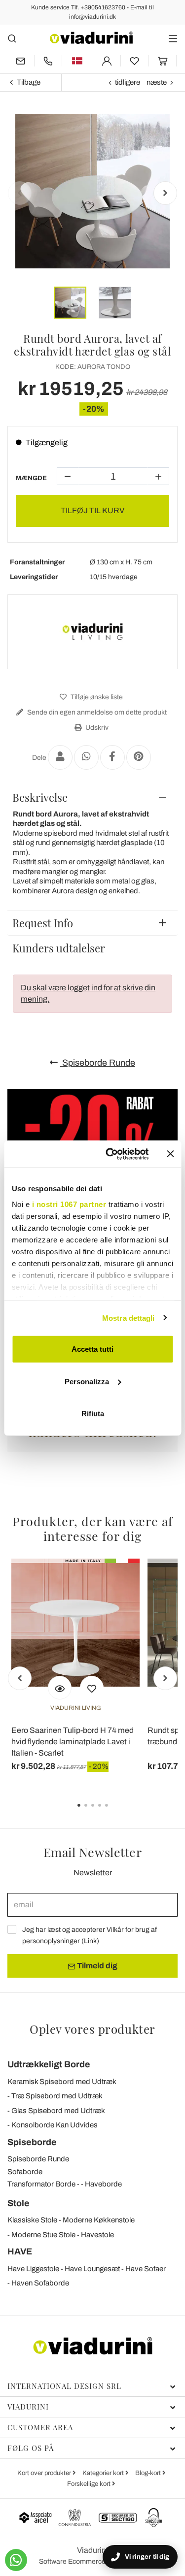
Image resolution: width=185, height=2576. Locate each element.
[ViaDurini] (91, 38)
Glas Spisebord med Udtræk (58, 2111)
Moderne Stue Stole (43, 2235)
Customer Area (40, 2427)
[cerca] (12, 38)
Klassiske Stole (32, 2220)
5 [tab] (115, 1812)
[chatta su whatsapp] (16, 2560)
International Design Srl (64, 2386)
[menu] (173, 38)
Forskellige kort (90, 2484)
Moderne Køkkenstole (99, 2220)
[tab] (92, 797)
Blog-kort (149, 2473)
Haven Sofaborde (40, 2283)
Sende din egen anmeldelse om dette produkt (96, 712)
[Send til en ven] (60, 757)
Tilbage (29, 82)
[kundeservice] (48, 61)
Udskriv (96, 728)
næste (157, 82)
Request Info (43, 923)
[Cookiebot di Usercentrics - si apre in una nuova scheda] (110, 1154)
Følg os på (31, 2448)
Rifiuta (93, 1414)
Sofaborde (25, 2172)
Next (165, 193)
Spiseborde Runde (98, 1063)
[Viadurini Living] (93, 632)
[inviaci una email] (21, 61)
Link (90, 1941)
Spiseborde (32, 2142)
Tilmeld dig (96, 1966)
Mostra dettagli (129, 1318)
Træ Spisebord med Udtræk (57, 2096)
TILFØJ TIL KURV (92, 510)
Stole (18, 2203)
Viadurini (28, 2407)
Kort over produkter (45, 2473)
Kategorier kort (104, 2473)
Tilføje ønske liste (96, 697)
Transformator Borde (41, 2184)
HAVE (20, 2251)
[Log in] (107, 61)
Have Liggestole (33, 2269)
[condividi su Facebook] (112, 757)
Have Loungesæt (92, 2269)
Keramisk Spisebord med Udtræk (62, 2082)
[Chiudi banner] (170, 1154)
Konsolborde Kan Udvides (55, 2125)
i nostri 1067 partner (69, 1204)
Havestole (97, 2235)
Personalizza (87, 1381)
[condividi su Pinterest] (139, 757)
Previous (20, 193)
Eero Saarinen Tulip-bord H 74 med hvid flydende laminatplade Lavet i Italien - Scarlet (73, 1742)
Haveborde (103, 2184)
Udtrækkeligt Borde (49, 2064)
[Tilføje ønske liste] (92, 1688)
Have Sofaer (146, 2269)
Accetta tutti (92, 1349)
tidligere (128, 82)
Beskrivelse (40, 797)
